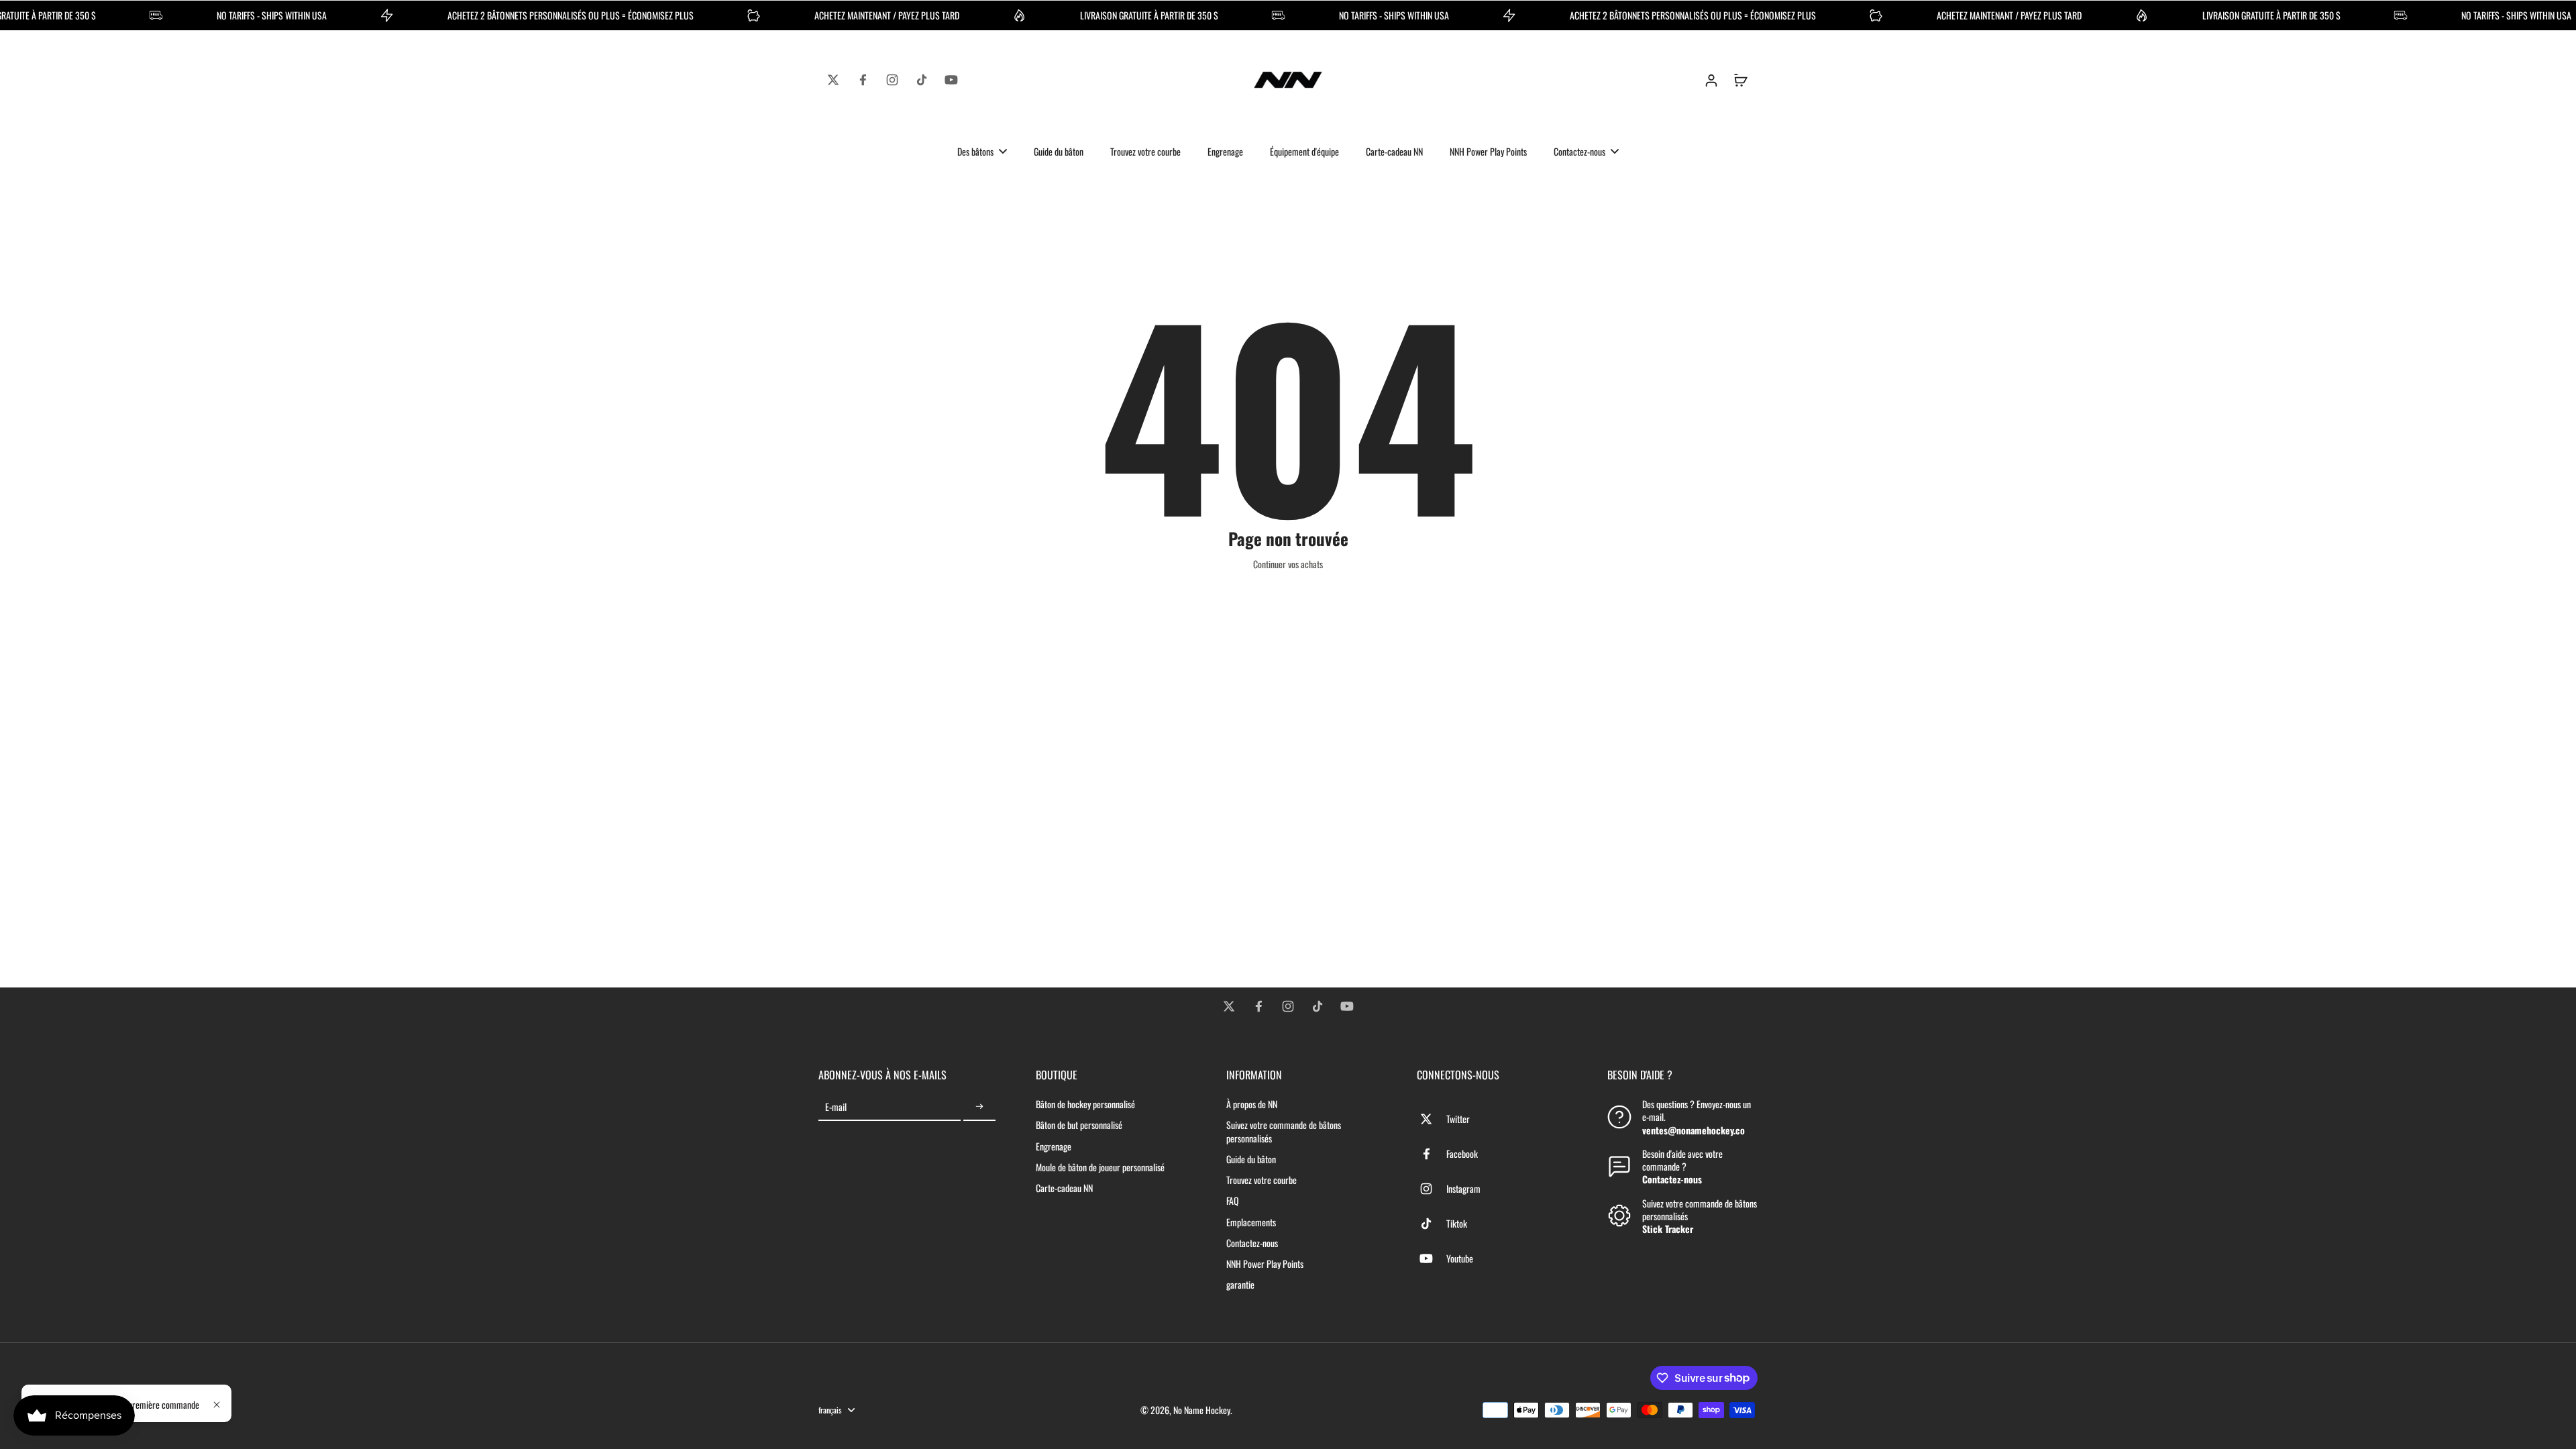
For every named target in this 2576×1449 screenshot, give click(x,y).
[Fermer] (217, 1405)
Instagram (1463, 1188)
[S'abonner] (979, 1107)
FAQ (1233, 1200)
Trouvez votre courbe (1262, 1180)
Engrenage (1054, 1146)
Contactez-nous (1252, 1243)
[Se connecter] (1711, 80)
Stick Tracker (1668, 1229)
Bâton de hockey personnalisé (1085, 1104)
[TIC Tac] (922, 80)
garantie (1240, 1284)
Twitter (1458, 1119)
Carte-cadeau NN (1064, 1188)
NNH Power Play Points (1265, 1264)
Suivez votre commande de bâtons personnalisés (1284, 1131)
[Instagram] (892, 80)
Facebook (1462, 1153)
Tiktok (1457, 1223)
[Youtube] (951, 80)
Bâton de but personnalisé (1079, 1125)
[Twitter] (833, 80)
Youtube (1460, 1258)
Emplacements (1251, 1222)
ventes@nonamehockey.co (1694, 1130)
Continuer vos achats (1288, 564)
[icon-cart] (1740, 80)
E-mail (836, 1107)
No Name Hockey (1202, 1410)
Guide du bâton (1251, 1159)
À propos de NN (1252, 1104)
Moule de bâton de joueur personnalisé (1100, 1167)
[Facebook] (863, 80)
